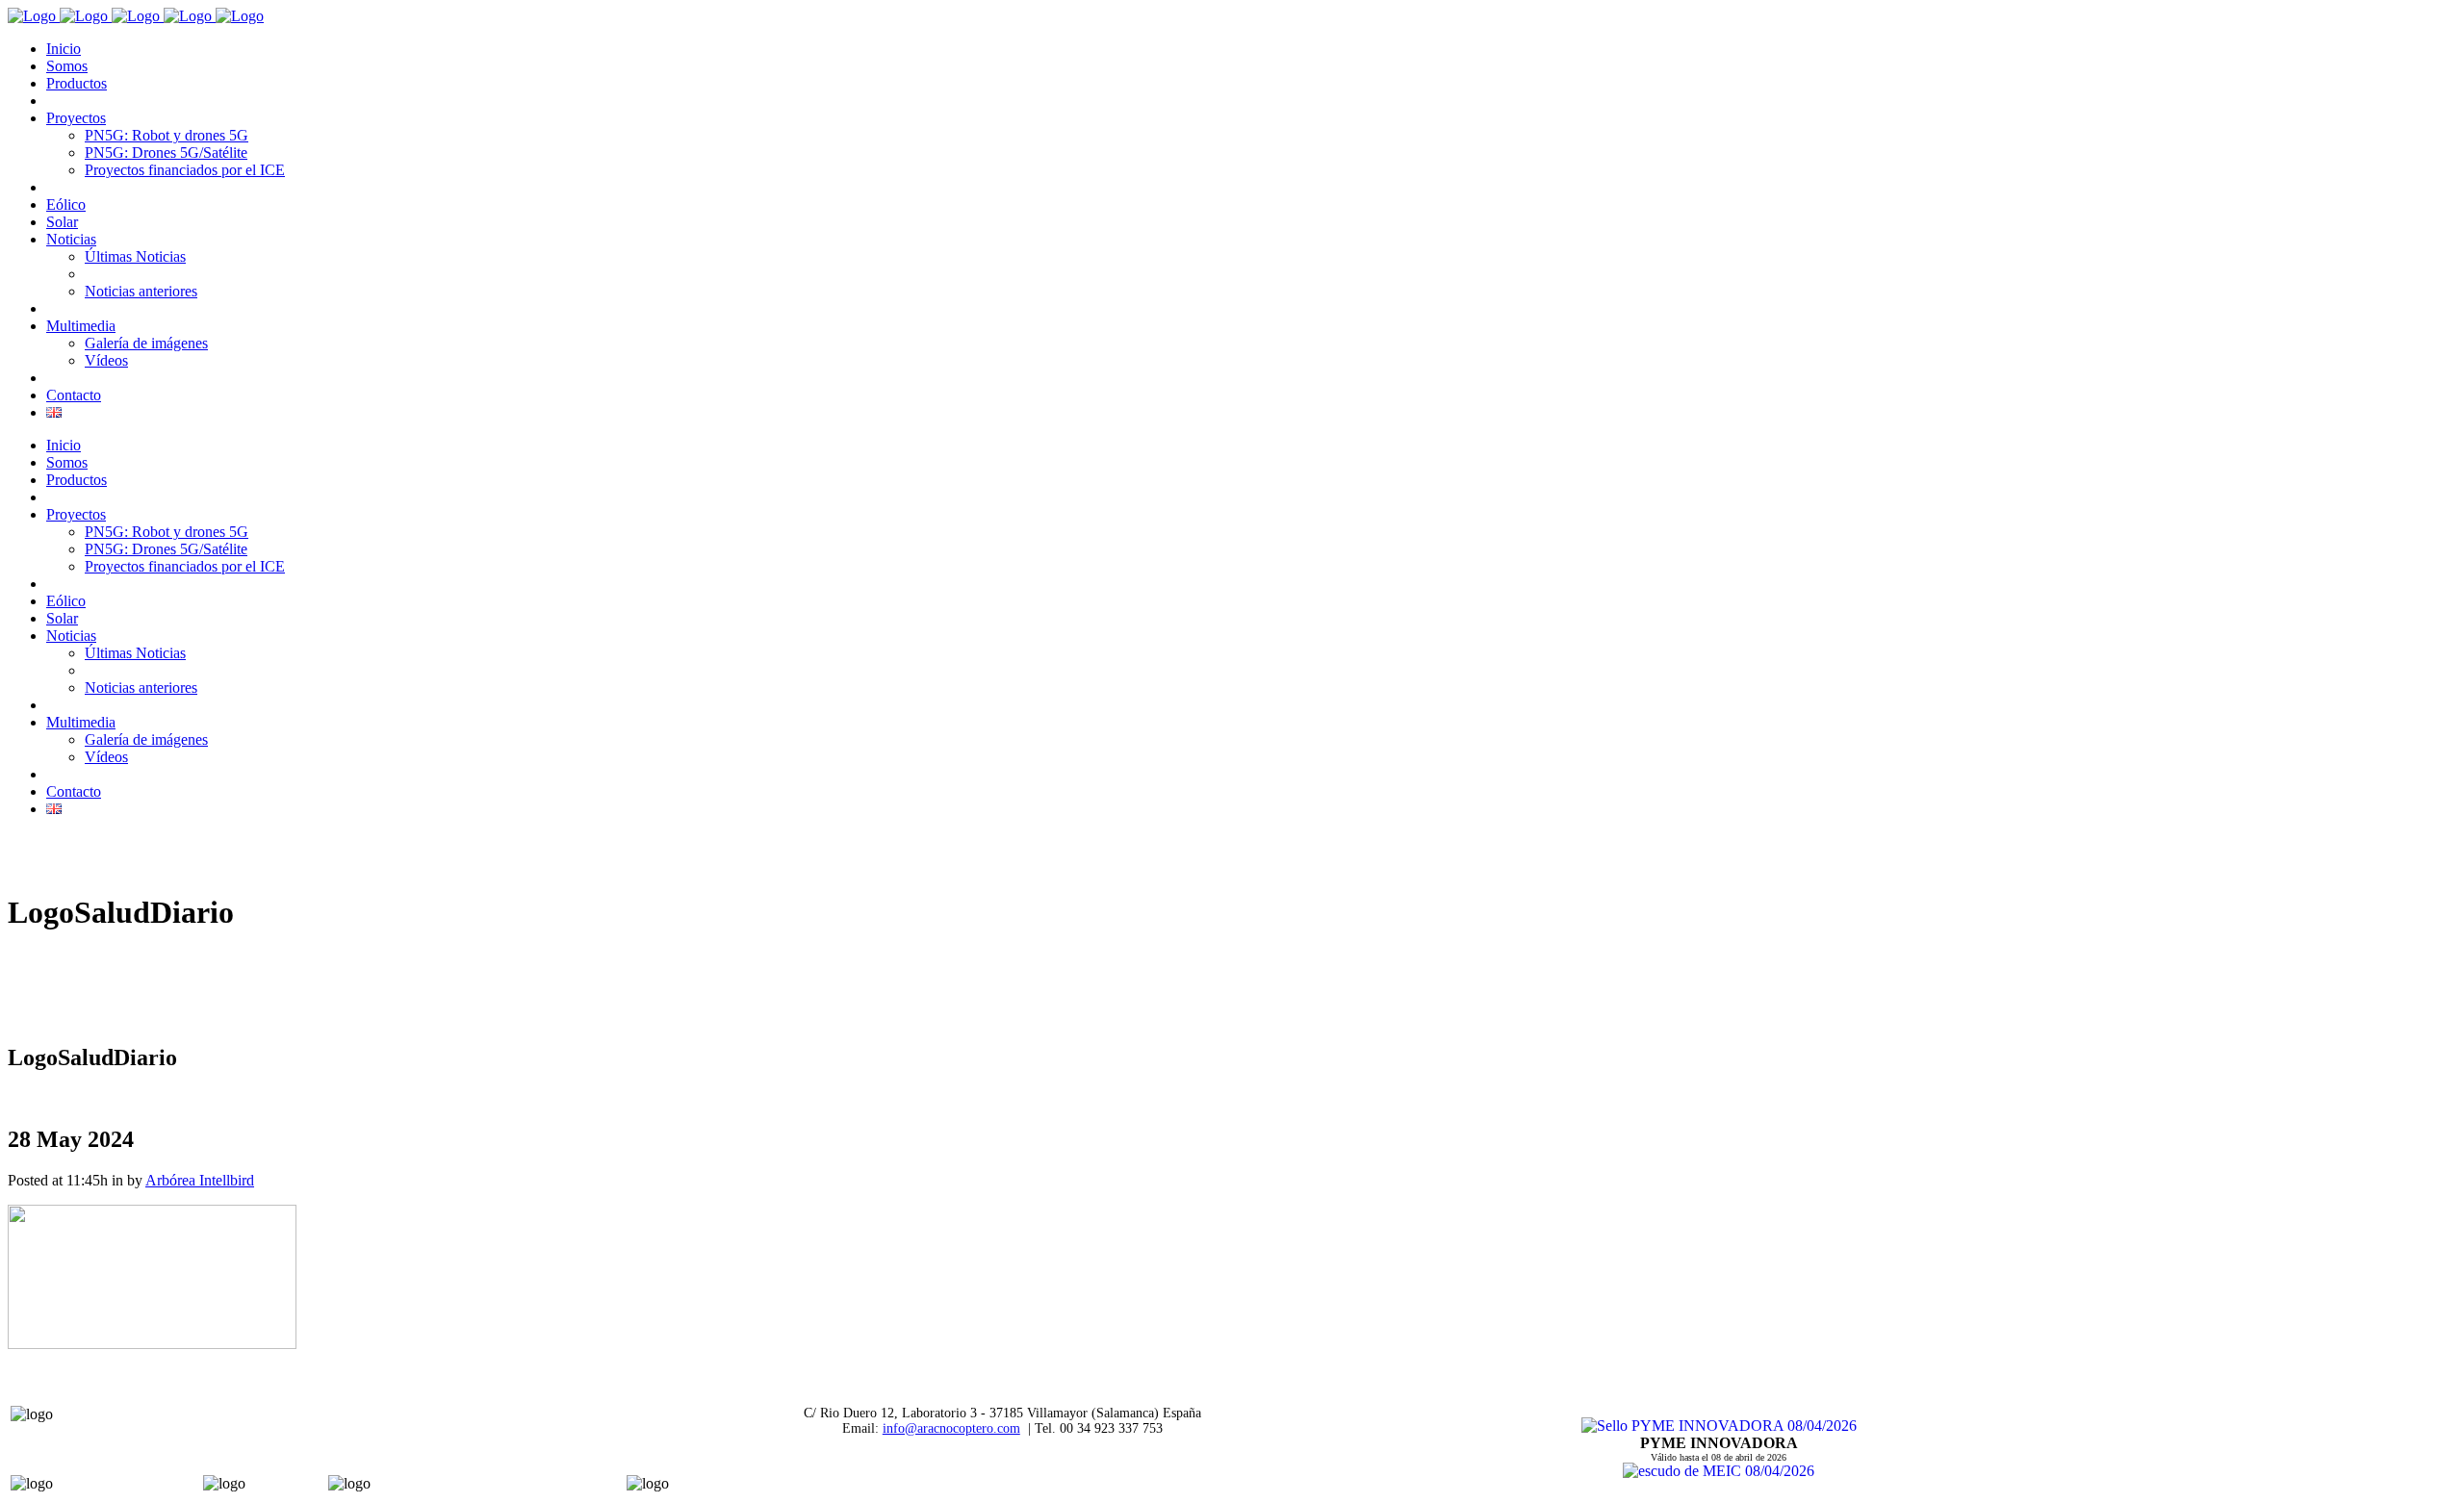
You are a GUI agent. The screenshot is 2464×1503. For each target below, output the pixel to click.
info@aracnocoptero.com (951, 1428)
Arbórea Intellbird (200, 1180)
